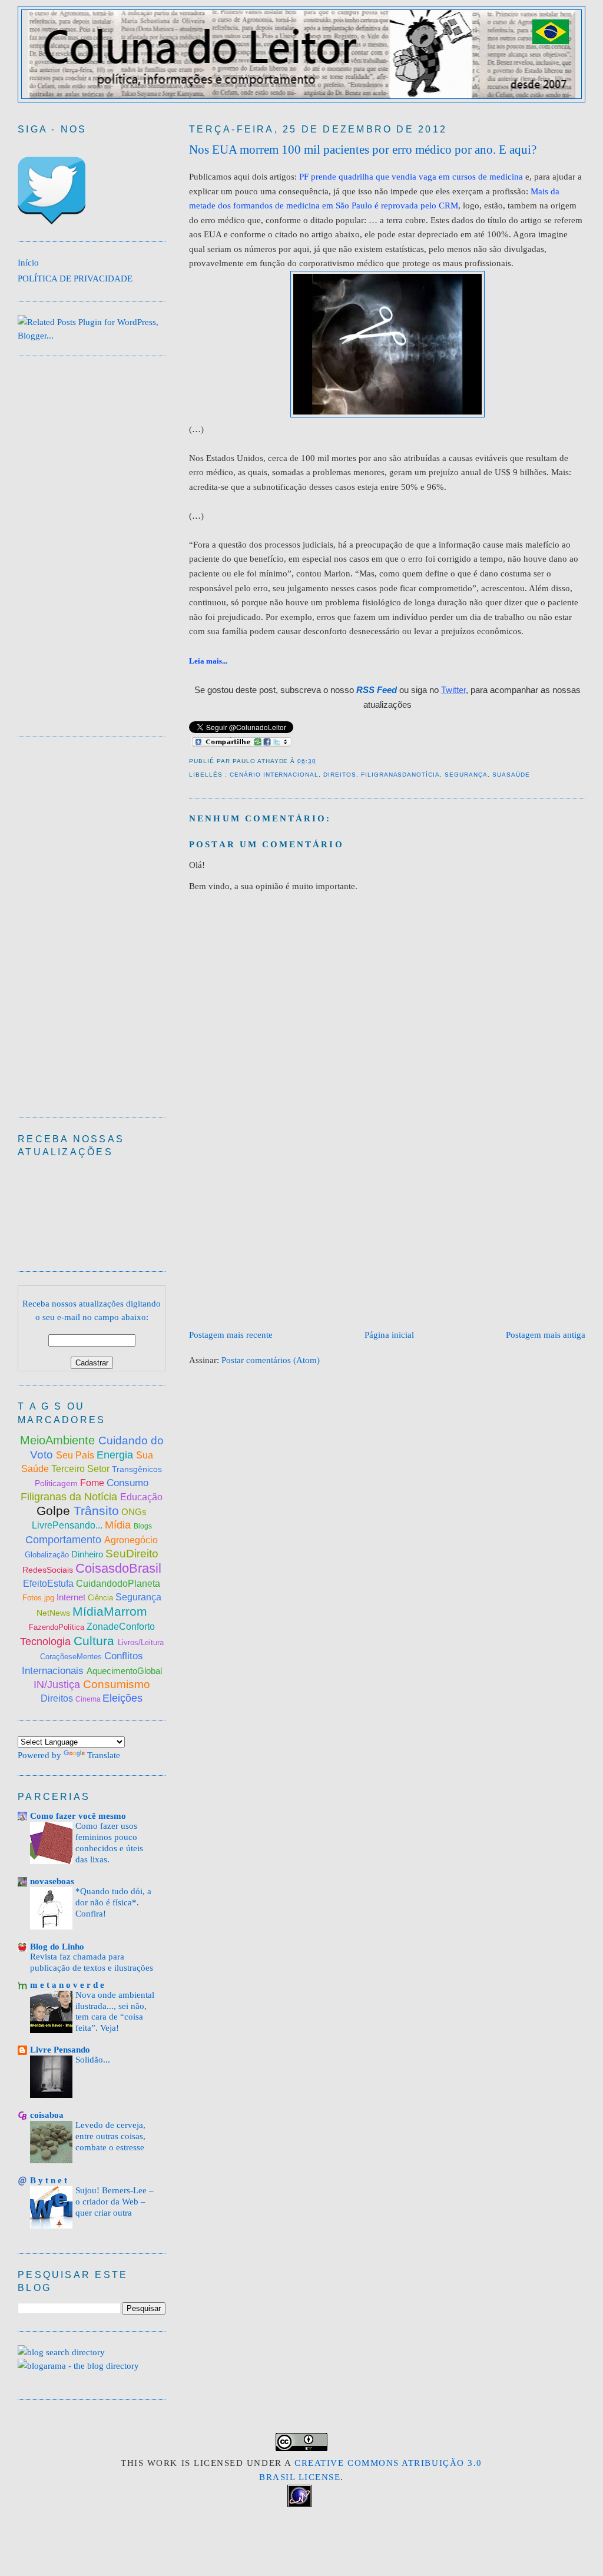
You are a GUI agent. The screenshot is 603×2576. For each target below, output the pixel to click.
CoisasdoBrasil (118, 1568)
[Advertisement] (396, 1236)
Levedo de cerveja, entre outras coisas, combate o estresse (110, 2136)
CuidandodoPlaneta (118, 1584)
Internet (72, 1597)
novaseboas (52, 1881)
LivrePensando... (68, 1525)
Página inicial (389, 1335)
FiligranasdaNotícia (400, 775)
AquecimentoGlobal (124, 1671)
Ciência (102, 1598)
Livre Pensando (60, 2049)
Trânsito (96, 1511)
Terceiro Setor (80, 1469)
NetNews (54, 1613)
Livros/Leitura (141, 1642)
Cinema (89, 1699)
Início (28, 262)
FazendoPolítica (58, 1627)
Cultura (96, 1641)
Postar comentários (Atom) (271, 1360)
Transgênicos (137, 1469)
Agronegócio (131, 1540)
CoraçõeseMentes (72, 1657)
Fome (93, 1483)
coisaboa (47, 2115)
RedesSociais (49, 1570)
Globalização (47, 1555)
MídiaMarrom (110, 1611)
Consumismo (117, 1684)
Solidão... (93, 2060)
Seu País (76, 1455)
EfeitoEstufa (49, 1584)
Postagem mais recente (231, 1335)
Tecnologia (47, 1642)
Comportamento (65, 1540)
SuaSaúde (511, 775)
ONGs (134, 1512)
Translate (104, 1755)
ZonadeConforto (121, 1627)
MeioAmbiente (59, 1440)
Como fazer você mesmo (78, 1816)
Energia (116, 1455)
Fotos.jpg (39, 1598)
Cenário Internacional (274, 775)
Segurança (466, 775)
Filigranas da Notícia (70, 1497)
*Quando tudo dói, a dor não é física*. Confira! (113, 1902)
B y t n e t (49, 2180)
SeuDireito (132, 1554)
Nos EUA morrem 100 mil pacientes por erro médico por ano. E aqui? (363, 150)
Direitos (340, 775)
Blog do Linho (57, 1946)
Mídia (119, 1525)
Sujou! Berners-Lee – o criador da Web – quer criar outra (115, 2202)
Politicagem (57, 1483)
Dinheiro (88, 1554)
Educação (141, 1497)
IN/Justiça (58, 1685)
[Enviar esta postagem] (320, 761)
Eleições (122, 1698)
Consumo (127, 1483)
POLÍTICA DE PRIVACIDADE (75, 278)
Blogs (143, 1526)
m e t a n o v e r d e (67, 1985)
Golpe (55, 1511)
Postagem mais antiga (546, 1335)
